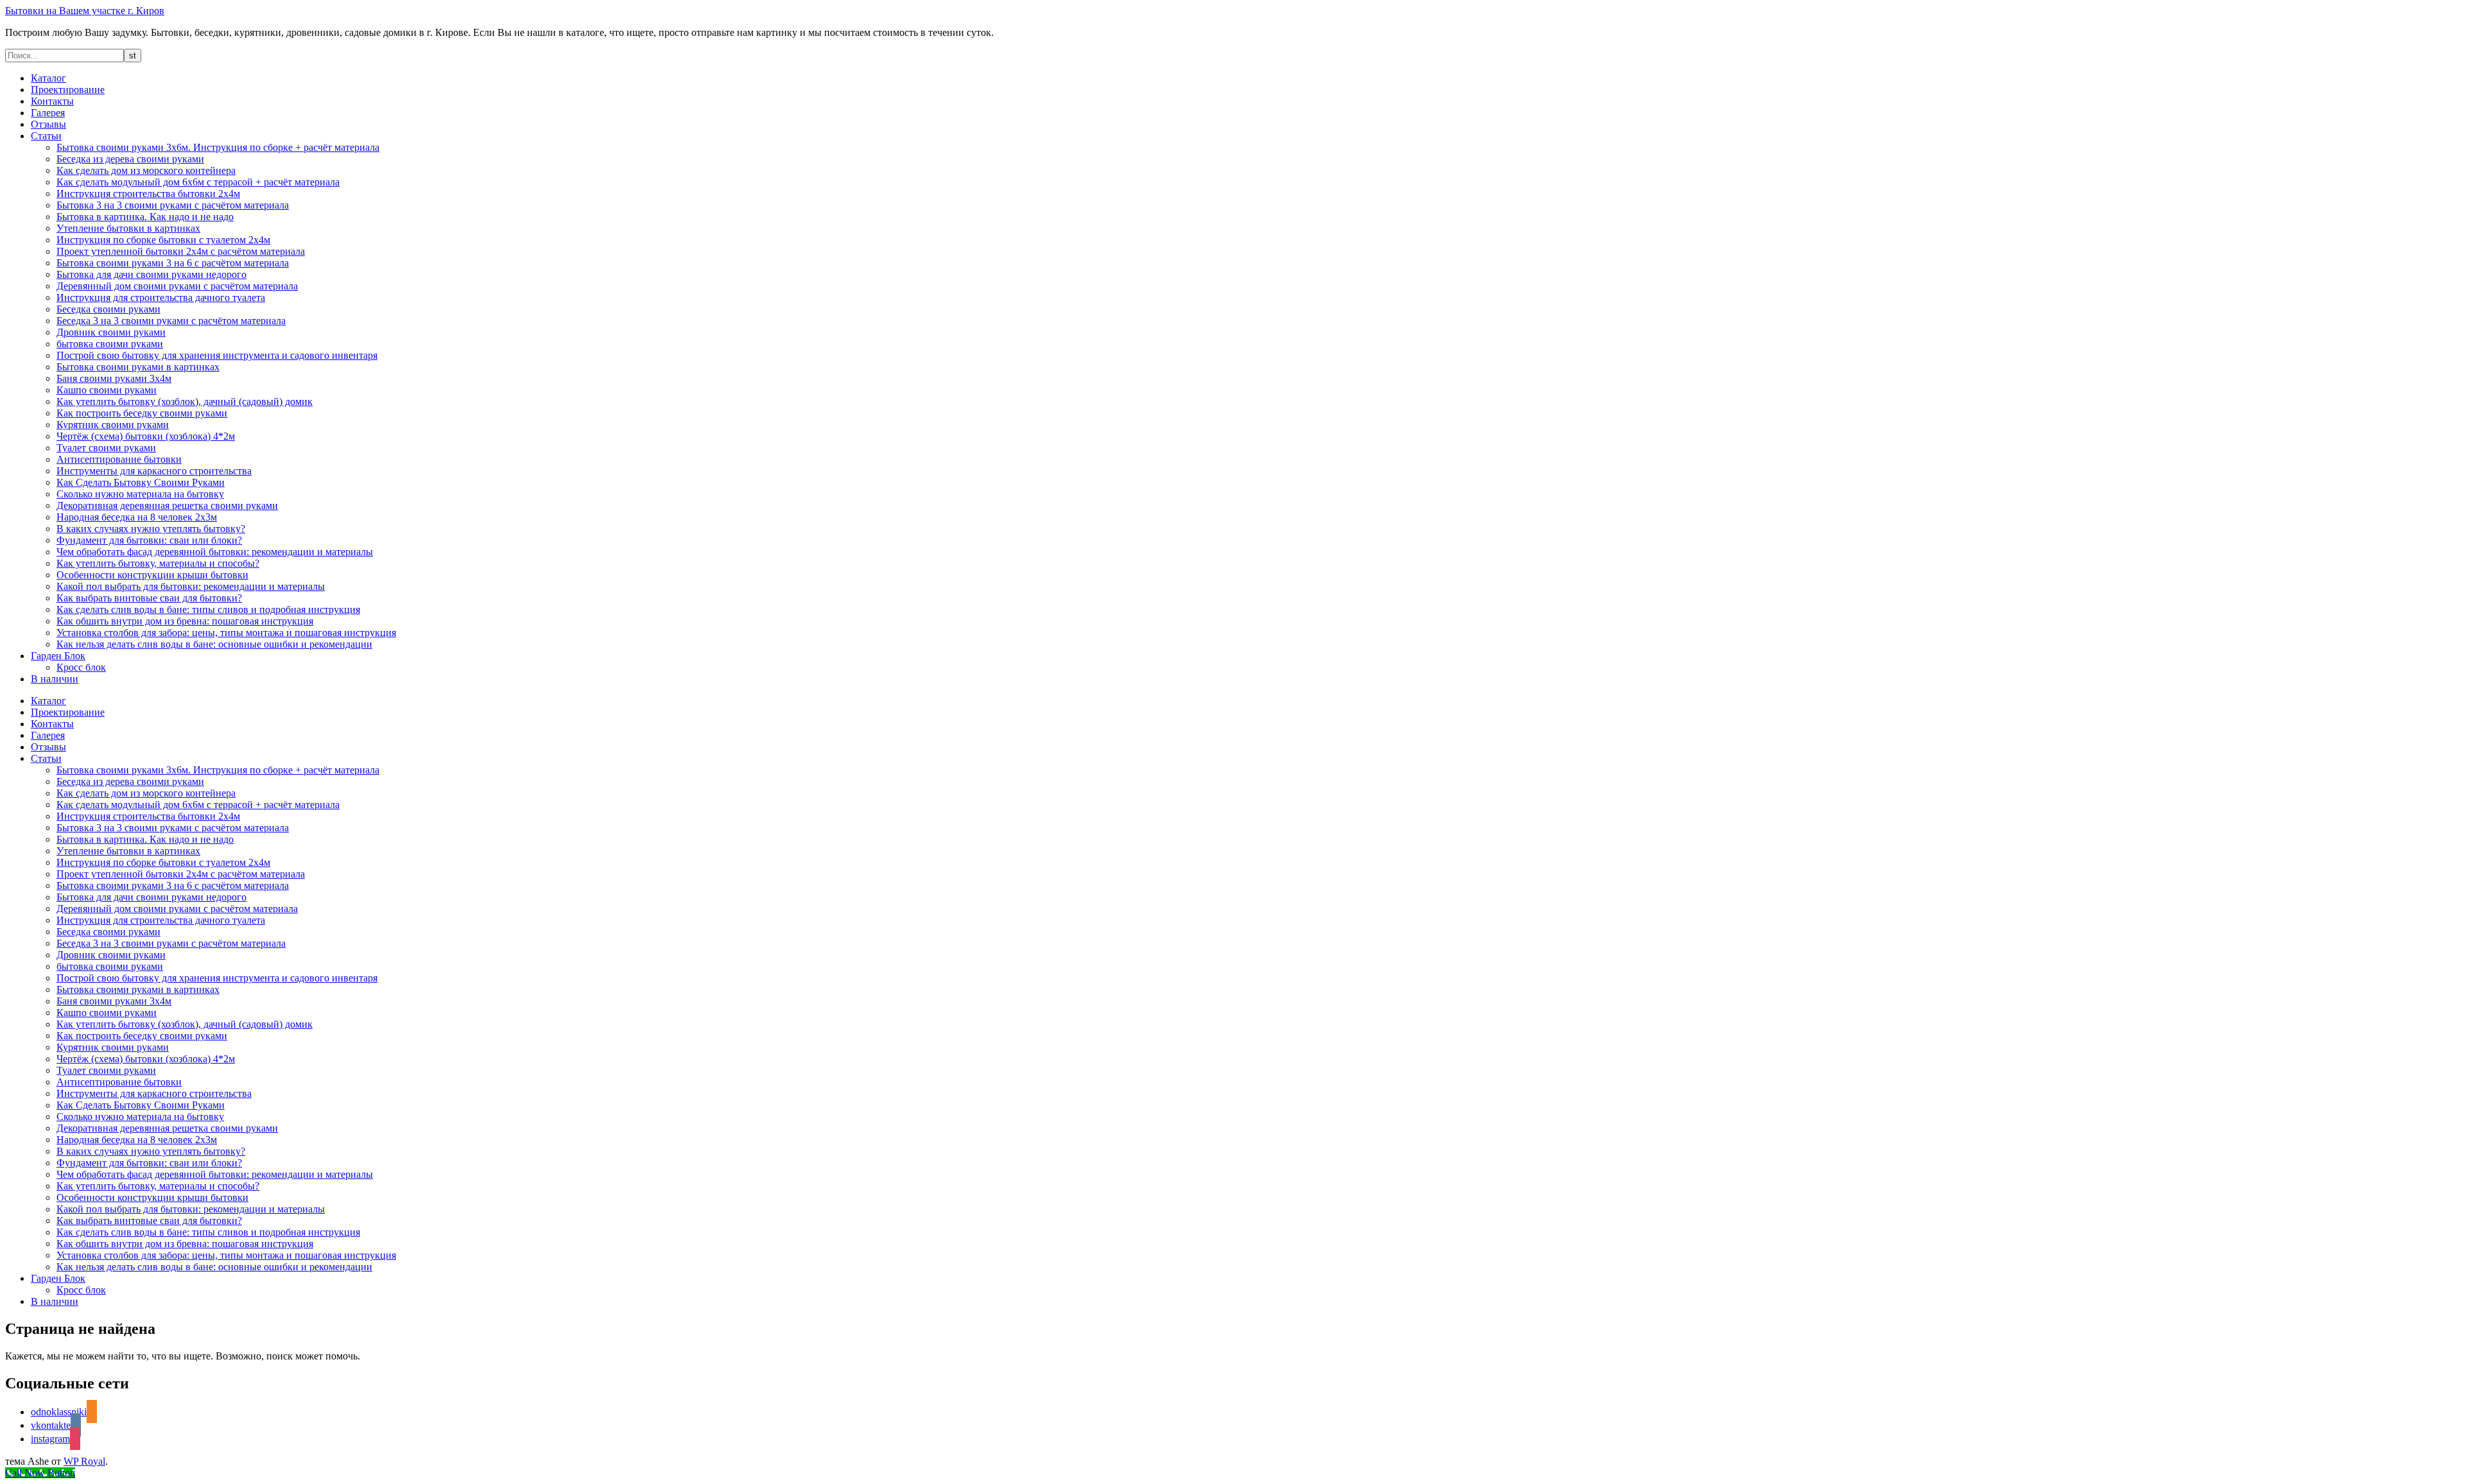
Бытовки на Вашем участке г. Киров (85, 11)
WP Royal (84, 1461)
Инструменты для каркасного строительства (154, 471)
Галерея (48, 113)
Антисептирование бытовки (119, 459)
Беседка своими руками (108, 309)
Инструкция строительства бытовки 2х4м (148, 194)
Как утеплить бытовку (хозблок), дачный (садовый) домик (185, 401)
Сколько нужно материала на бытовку (140, 494)
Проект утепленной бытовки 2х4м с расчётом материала (181, 251)
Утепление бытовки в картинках (128, 228)
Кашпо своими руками (107, 390)
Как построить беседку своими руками (142, 413)
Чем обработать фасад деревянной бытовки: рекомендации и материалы (215, 552)
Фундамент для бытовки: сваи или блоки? (149, 540)
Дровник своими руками (111, 332)
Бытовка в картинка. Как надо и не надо (145, 217)
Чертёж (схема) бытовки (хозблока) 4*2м (146, 436)
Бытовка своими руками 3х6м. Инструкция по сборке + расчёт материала (218, 147)
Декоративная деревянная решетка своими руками (167, 505)
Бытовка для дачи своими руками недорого (151, 274)
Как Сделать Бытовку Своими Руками (141, 482)
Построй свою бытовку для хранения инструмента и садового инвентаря (217, 355)
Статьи (46, 136)
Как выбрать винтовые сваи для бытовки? (149, 598)
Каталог (48, 78)
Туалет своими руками (106, 448)
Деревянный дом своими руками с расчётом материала (177, 286)
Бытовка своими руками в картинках (138, 367)
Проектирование (68, 90)
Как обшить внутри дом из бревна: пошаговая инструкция (185, 621)
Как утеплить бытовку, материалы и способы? (158, 563)
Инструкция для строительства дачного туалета (161, 298)
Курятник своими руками (113, 425)
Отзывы (48, 124)
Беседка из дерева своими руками (130, 159)
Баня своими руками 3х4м (114, 378)
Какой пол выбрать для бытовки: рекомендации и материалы (191, 586)
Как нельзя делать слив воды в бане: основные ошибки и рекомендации (214, 644)
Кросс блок (81, 667)
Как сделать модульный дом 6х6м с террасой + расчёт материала (198, 182)
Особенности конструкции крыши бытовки (152, 575)
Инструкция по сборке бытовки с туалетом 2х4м (163, 240)
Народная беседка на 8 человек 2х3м (137, 517)
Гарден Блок (58, 656)
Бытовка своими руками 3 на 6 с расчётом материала (173, 263)
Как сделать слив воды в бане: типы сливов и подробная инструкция (208, 609)
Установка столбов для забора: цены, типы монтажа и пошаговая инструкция (226, 633)
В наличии (55, 679)
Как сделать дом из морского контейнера (146, 170)
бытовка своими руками (110, 344)
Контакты (52, 101)
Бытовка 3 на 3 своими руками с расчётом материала (173, 205)
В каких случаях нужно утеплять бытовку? (151, 529)
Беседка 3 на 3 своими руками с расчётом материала (171, 321)
